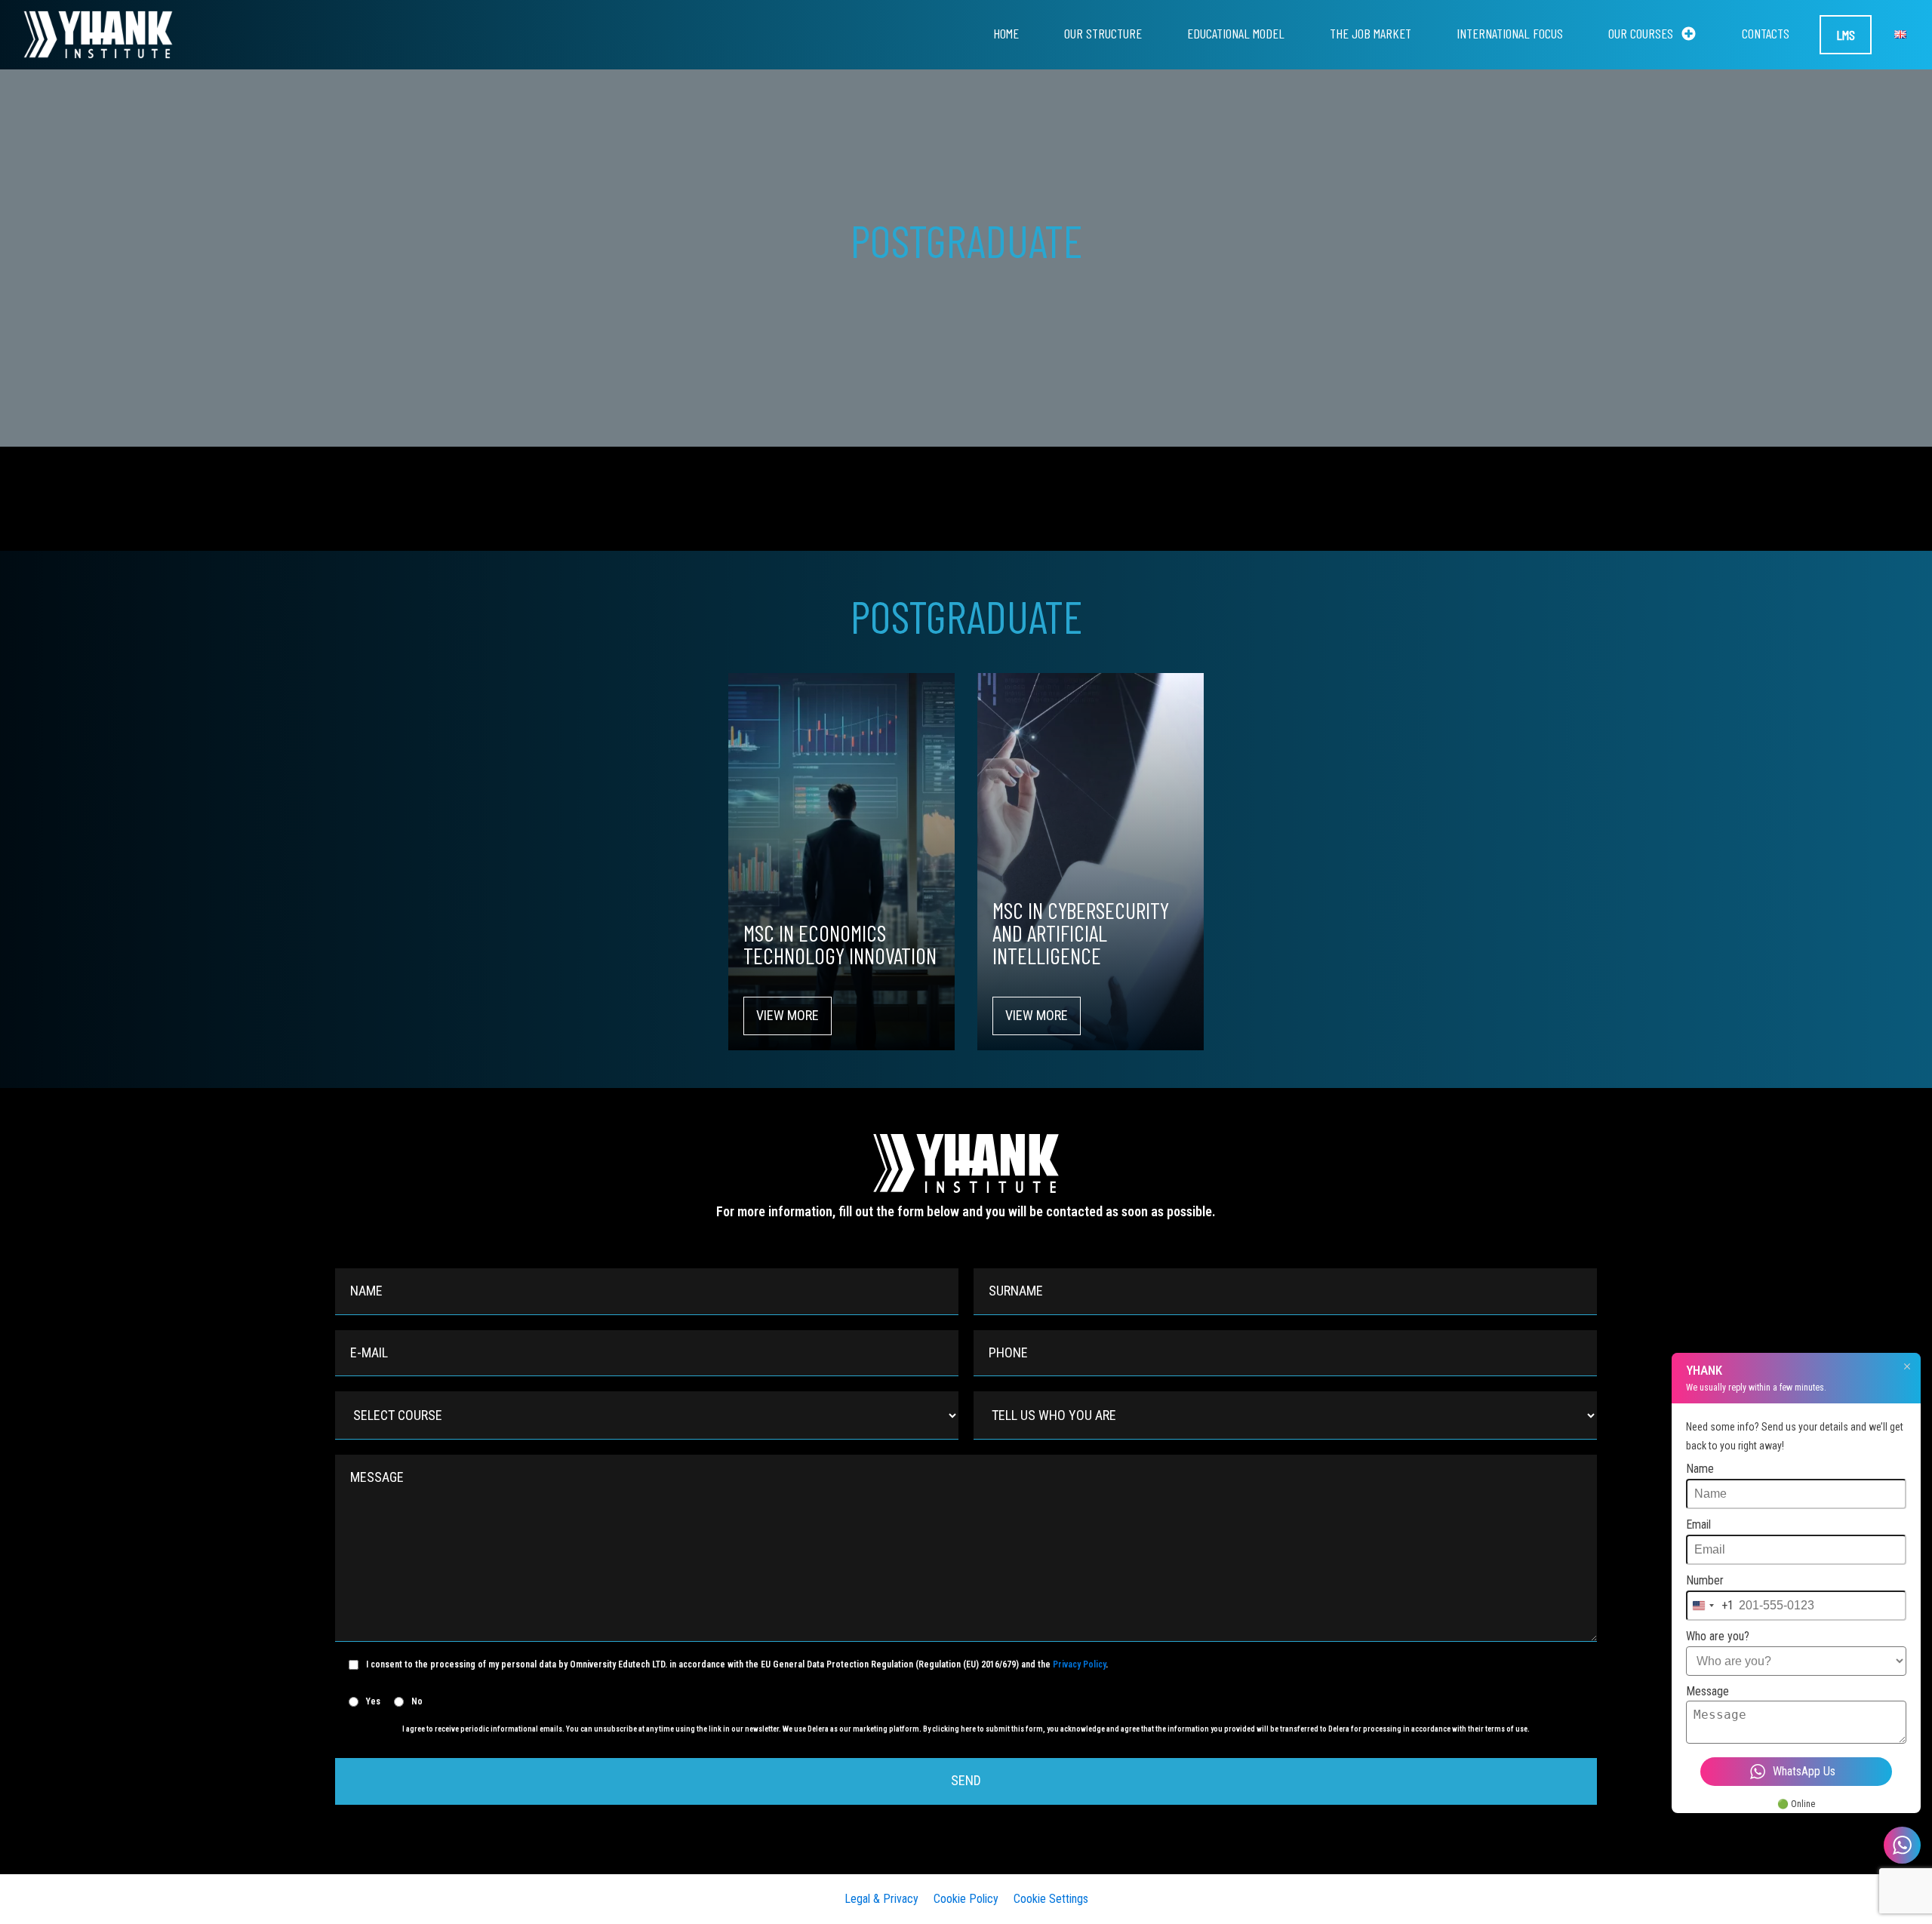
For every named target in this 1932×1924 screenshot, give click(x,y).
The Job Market (1371, 33)
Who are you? (1718, 1636)
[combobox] (1710, 1606)
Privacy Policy (1079, 1664)
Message (1707, 1691)
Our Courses (1641, 33)
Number (1705, 1580)
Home (1006, 33)
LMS (1846, 35)
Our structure (1103, 33)
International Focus (1510, 33)
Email (1698, 1524)
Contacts (1766, 33)
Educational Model (1236, 33)
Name (1700, 1469)
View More (788, 1015)
